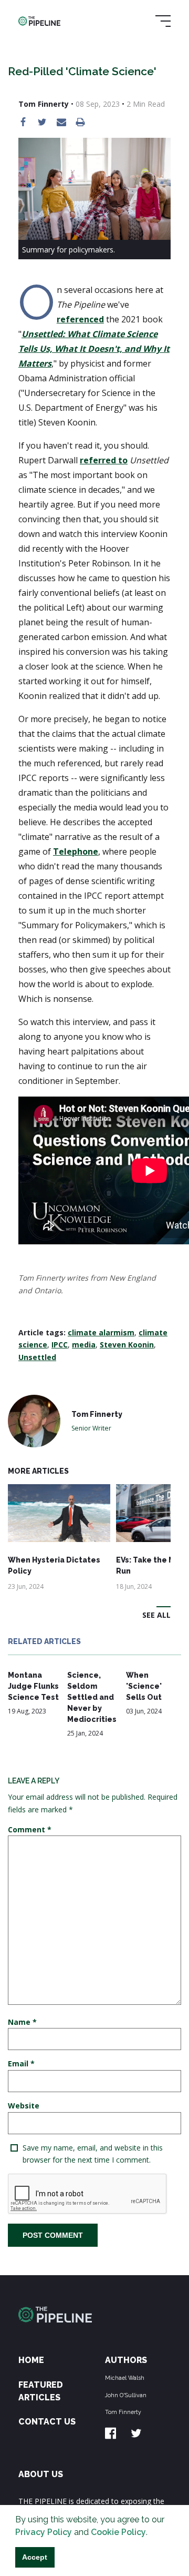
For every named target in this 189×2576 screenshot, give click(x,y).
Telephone (76, 851)
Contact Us (47, 2422)
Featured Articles (41, 2391)
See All (156, 1615)
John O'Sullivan (126, 2395)
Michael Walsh (125, 2378)
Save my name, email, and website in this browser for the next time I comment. (93, 2154)
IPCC (60, 1345)
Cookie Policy (118, 2532)
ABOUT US (41, 2474)
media (84, 1345)
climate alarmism (101, 1332)
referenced (80, 319)
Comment (30, 1829)
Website (24, 2106)
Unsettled (37, 1357)
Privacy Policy (44, 2532)
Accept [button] (35, 2557)
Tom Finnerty (123, 2412)
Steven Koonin (127, 1345)
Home (31, 2360)
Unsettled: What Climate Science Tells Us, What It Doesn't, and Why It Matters (94, 349)
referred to (104, 460)
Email (21, 2063)
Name (22, 2022)
